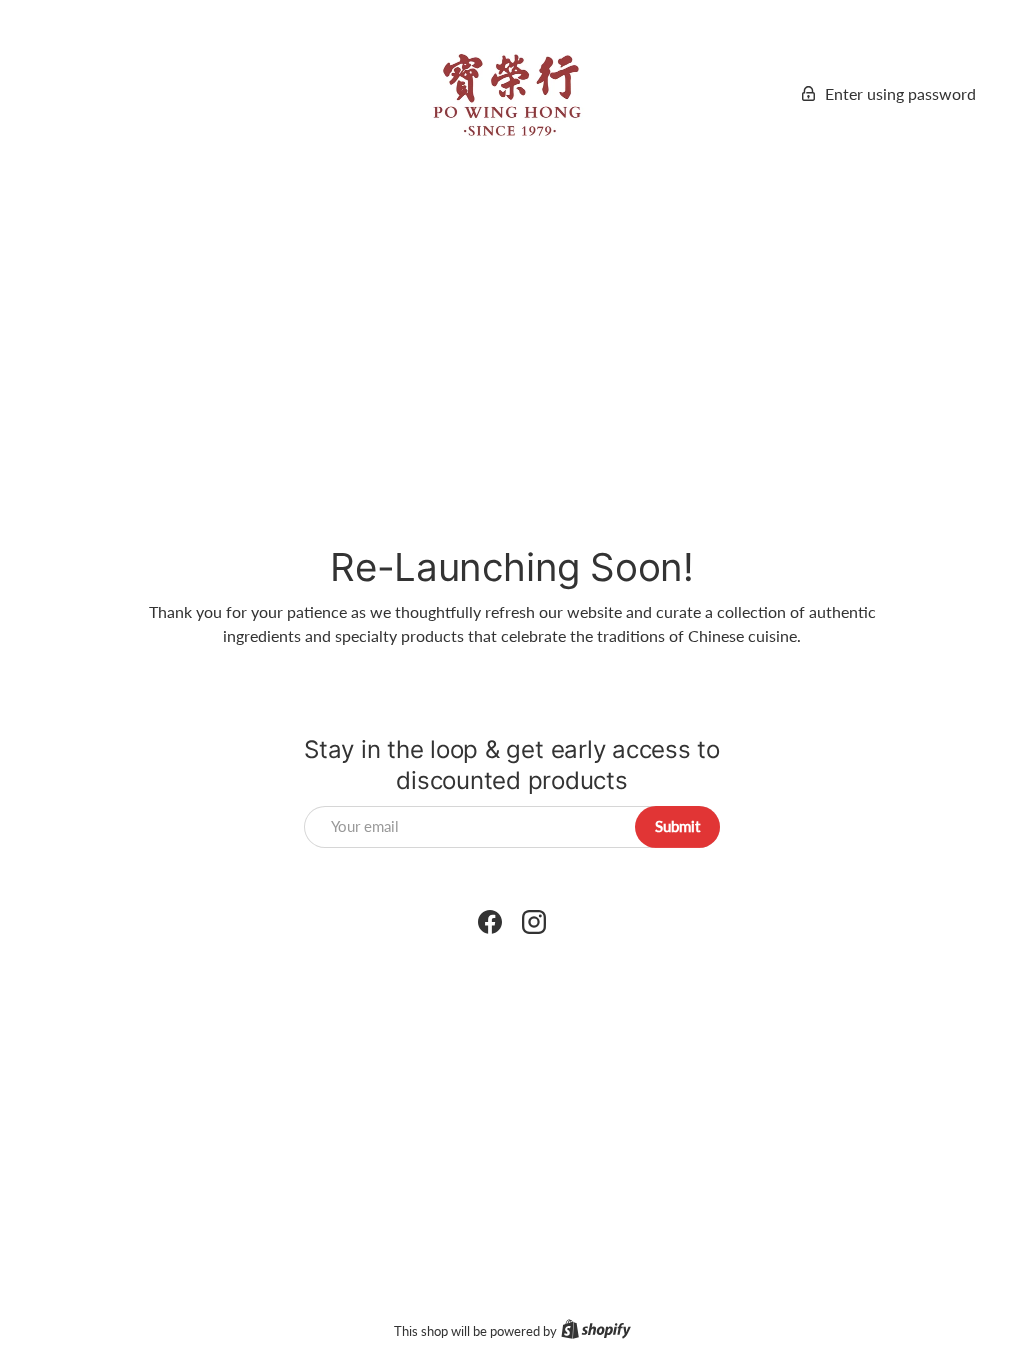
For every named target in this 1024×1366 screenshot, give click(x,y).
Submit (677, 826)
